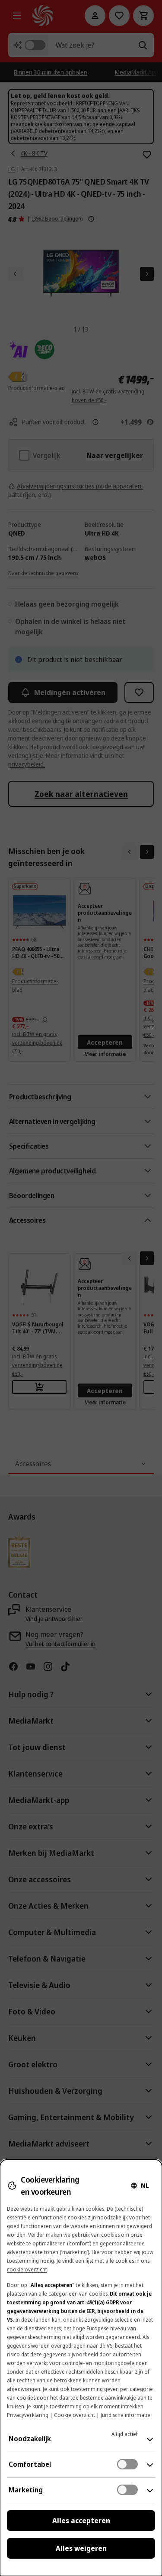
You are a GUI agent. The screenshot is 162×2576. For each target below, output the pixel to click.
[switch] (127, 2464)
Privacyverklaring (28, 2415)
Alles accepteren (81, 2521)
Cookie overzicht (75, 2415)
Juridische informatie (125, 2415)
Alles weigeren (81, 2548)
